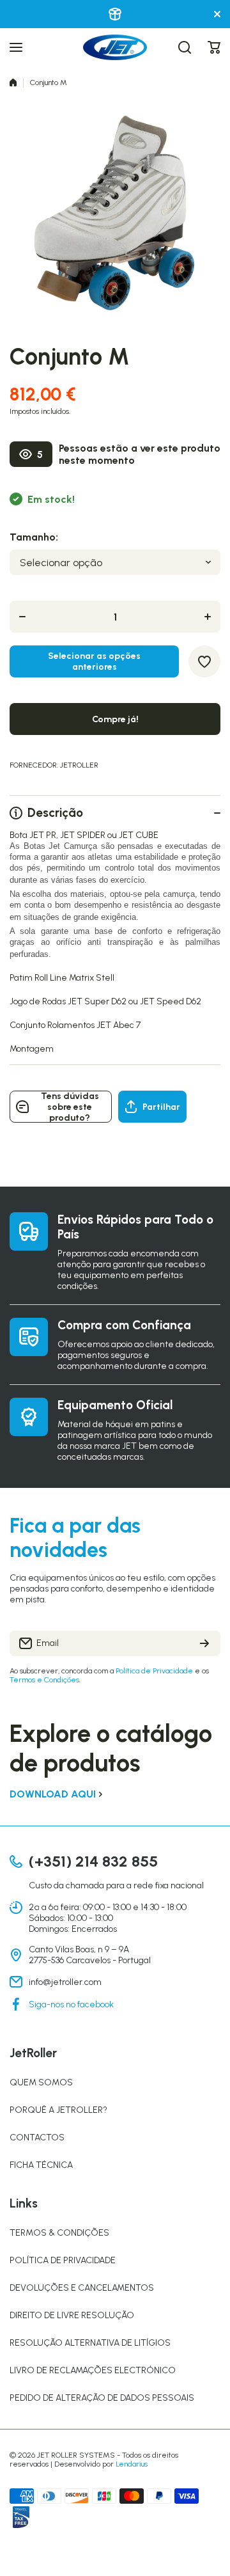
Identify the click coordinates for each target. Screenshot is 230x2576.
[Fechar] (217, 14)
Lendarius (132, 2464)
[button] (214, 47)
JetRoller (79, 765)
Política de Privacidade (154, 1671)
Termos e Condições (44, 1680)
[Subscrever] (204, 1643)
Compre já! (115, 719)
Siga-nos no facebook (71, 2004)
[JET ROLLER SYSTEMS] (115, 47)
